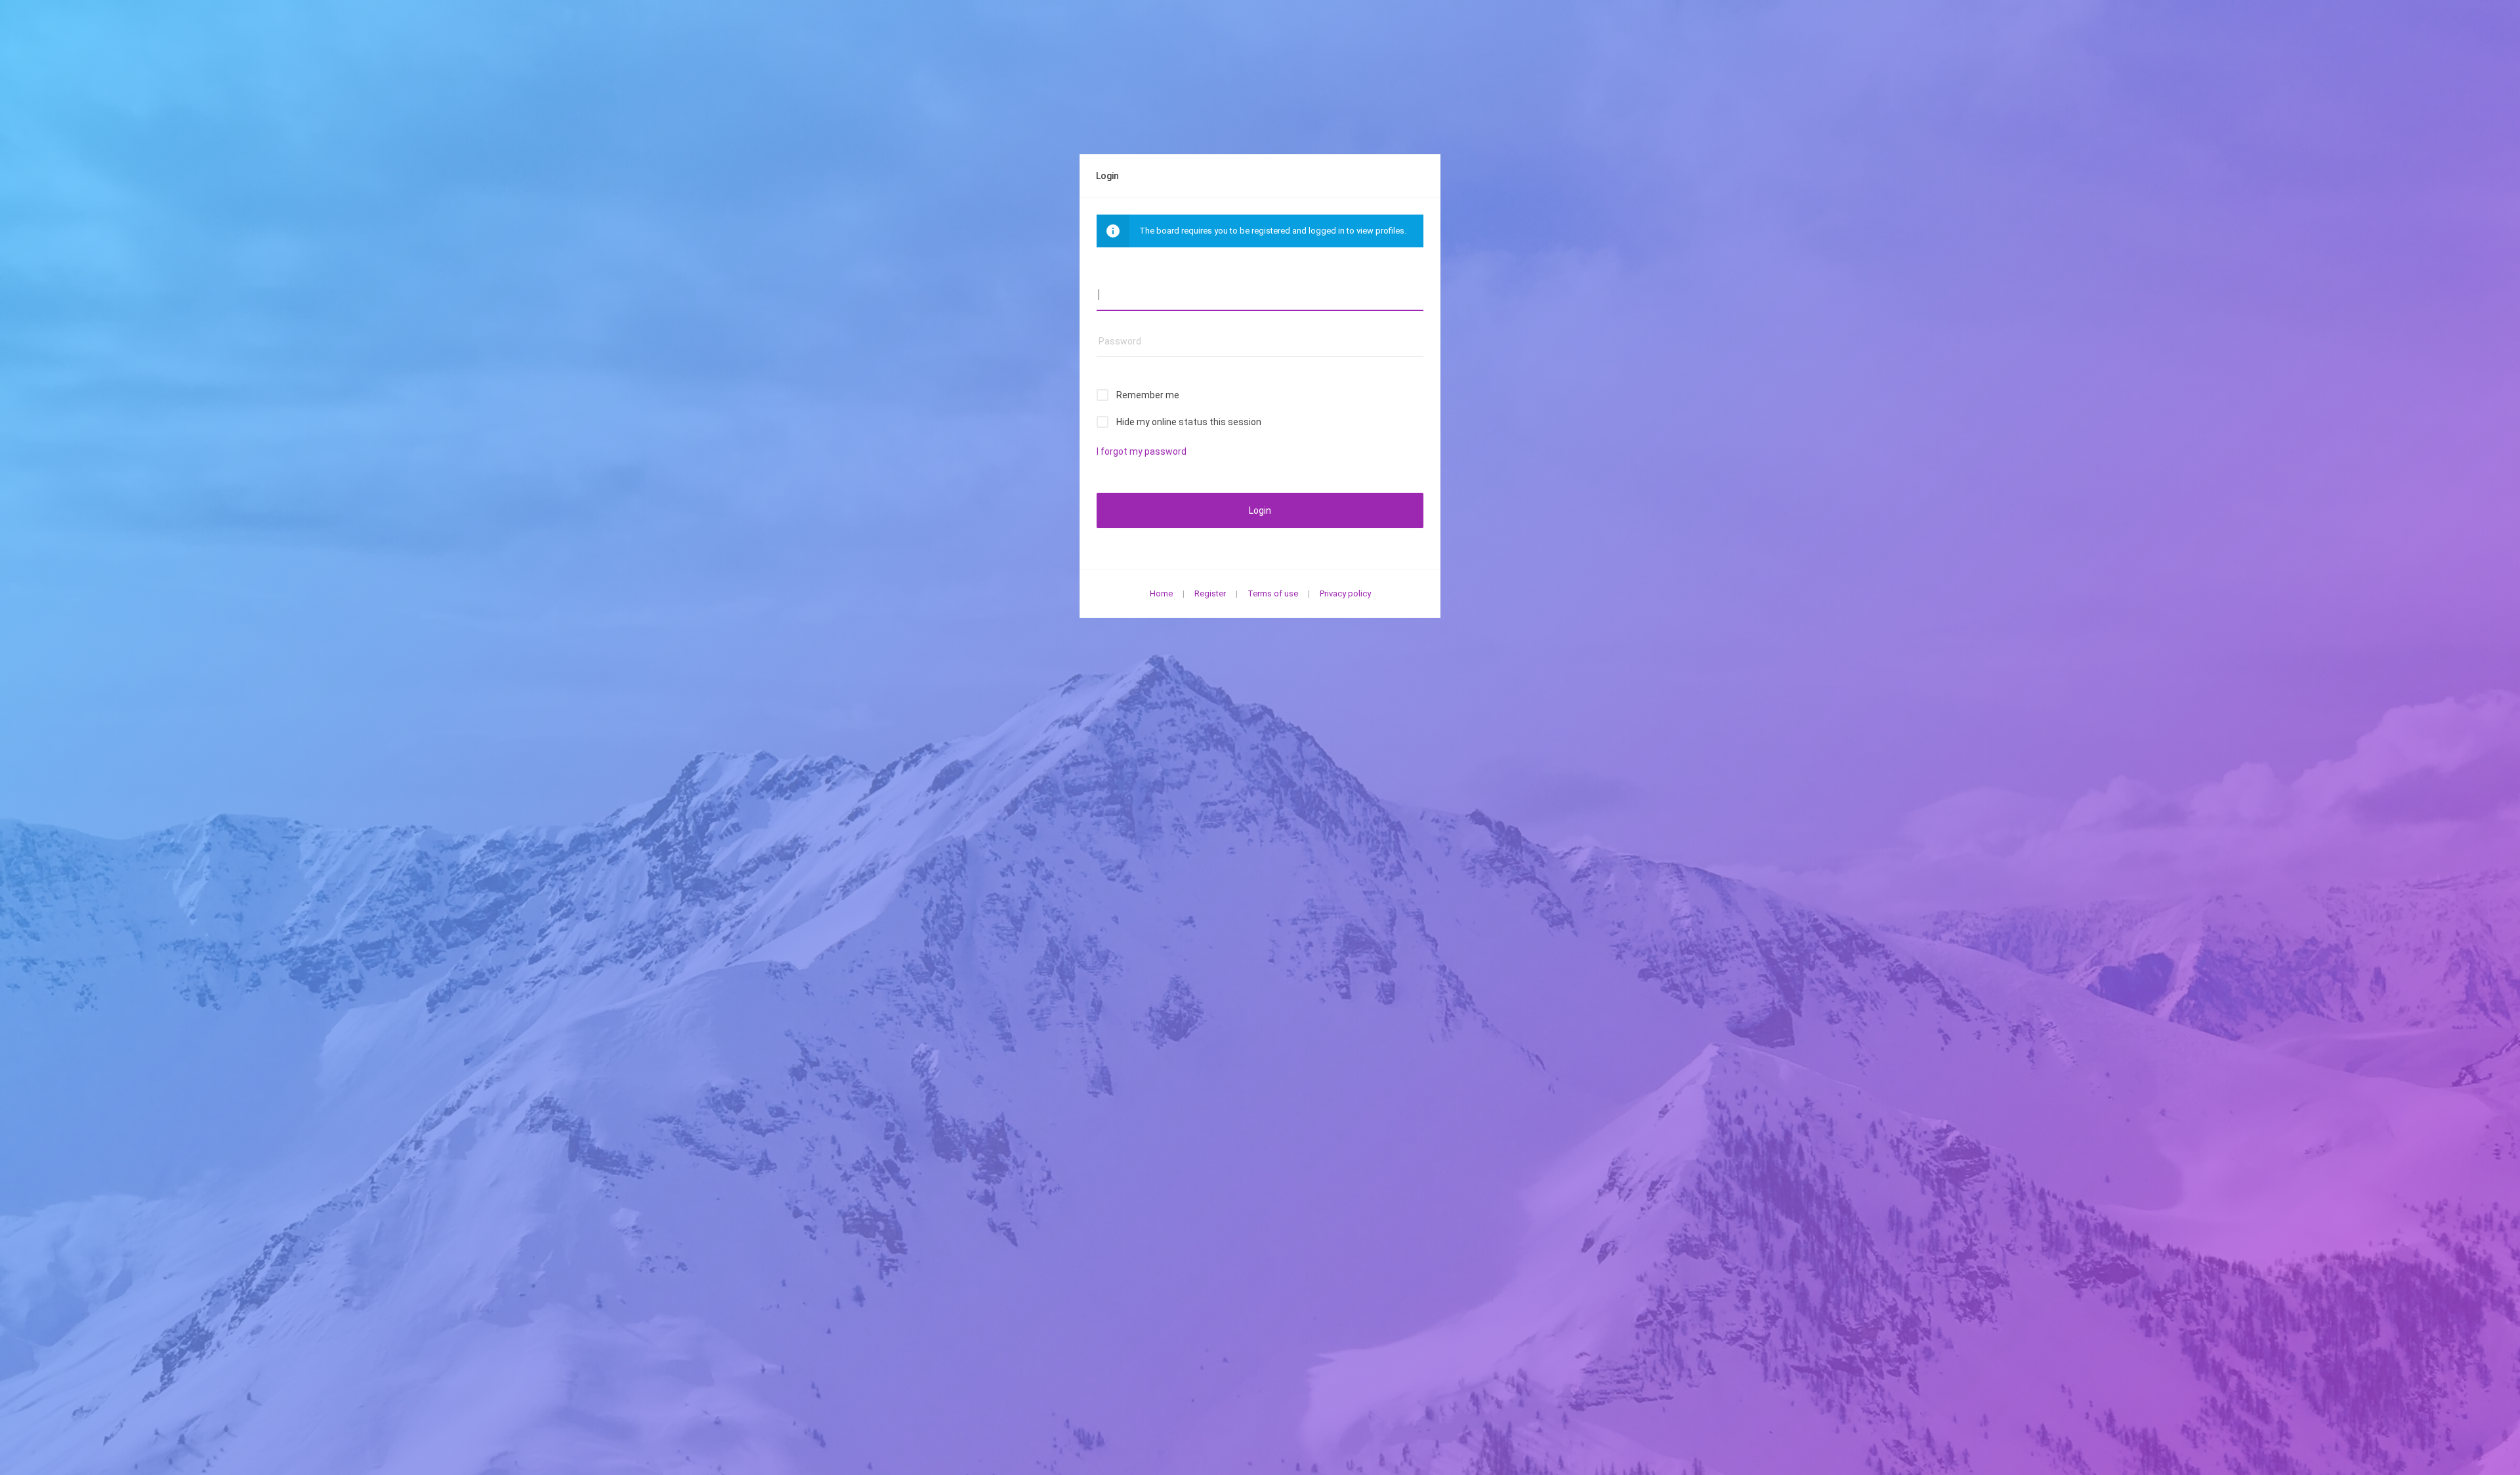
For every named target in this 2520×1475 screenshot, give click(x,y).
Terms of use (1273, 593)
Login (1260, 510)
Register (1210, 593)
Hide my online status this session (1189, 422)
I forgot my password (1142, 451)
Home (1161, 593)
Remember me (1148, 395)
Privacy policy (1345, 593)
